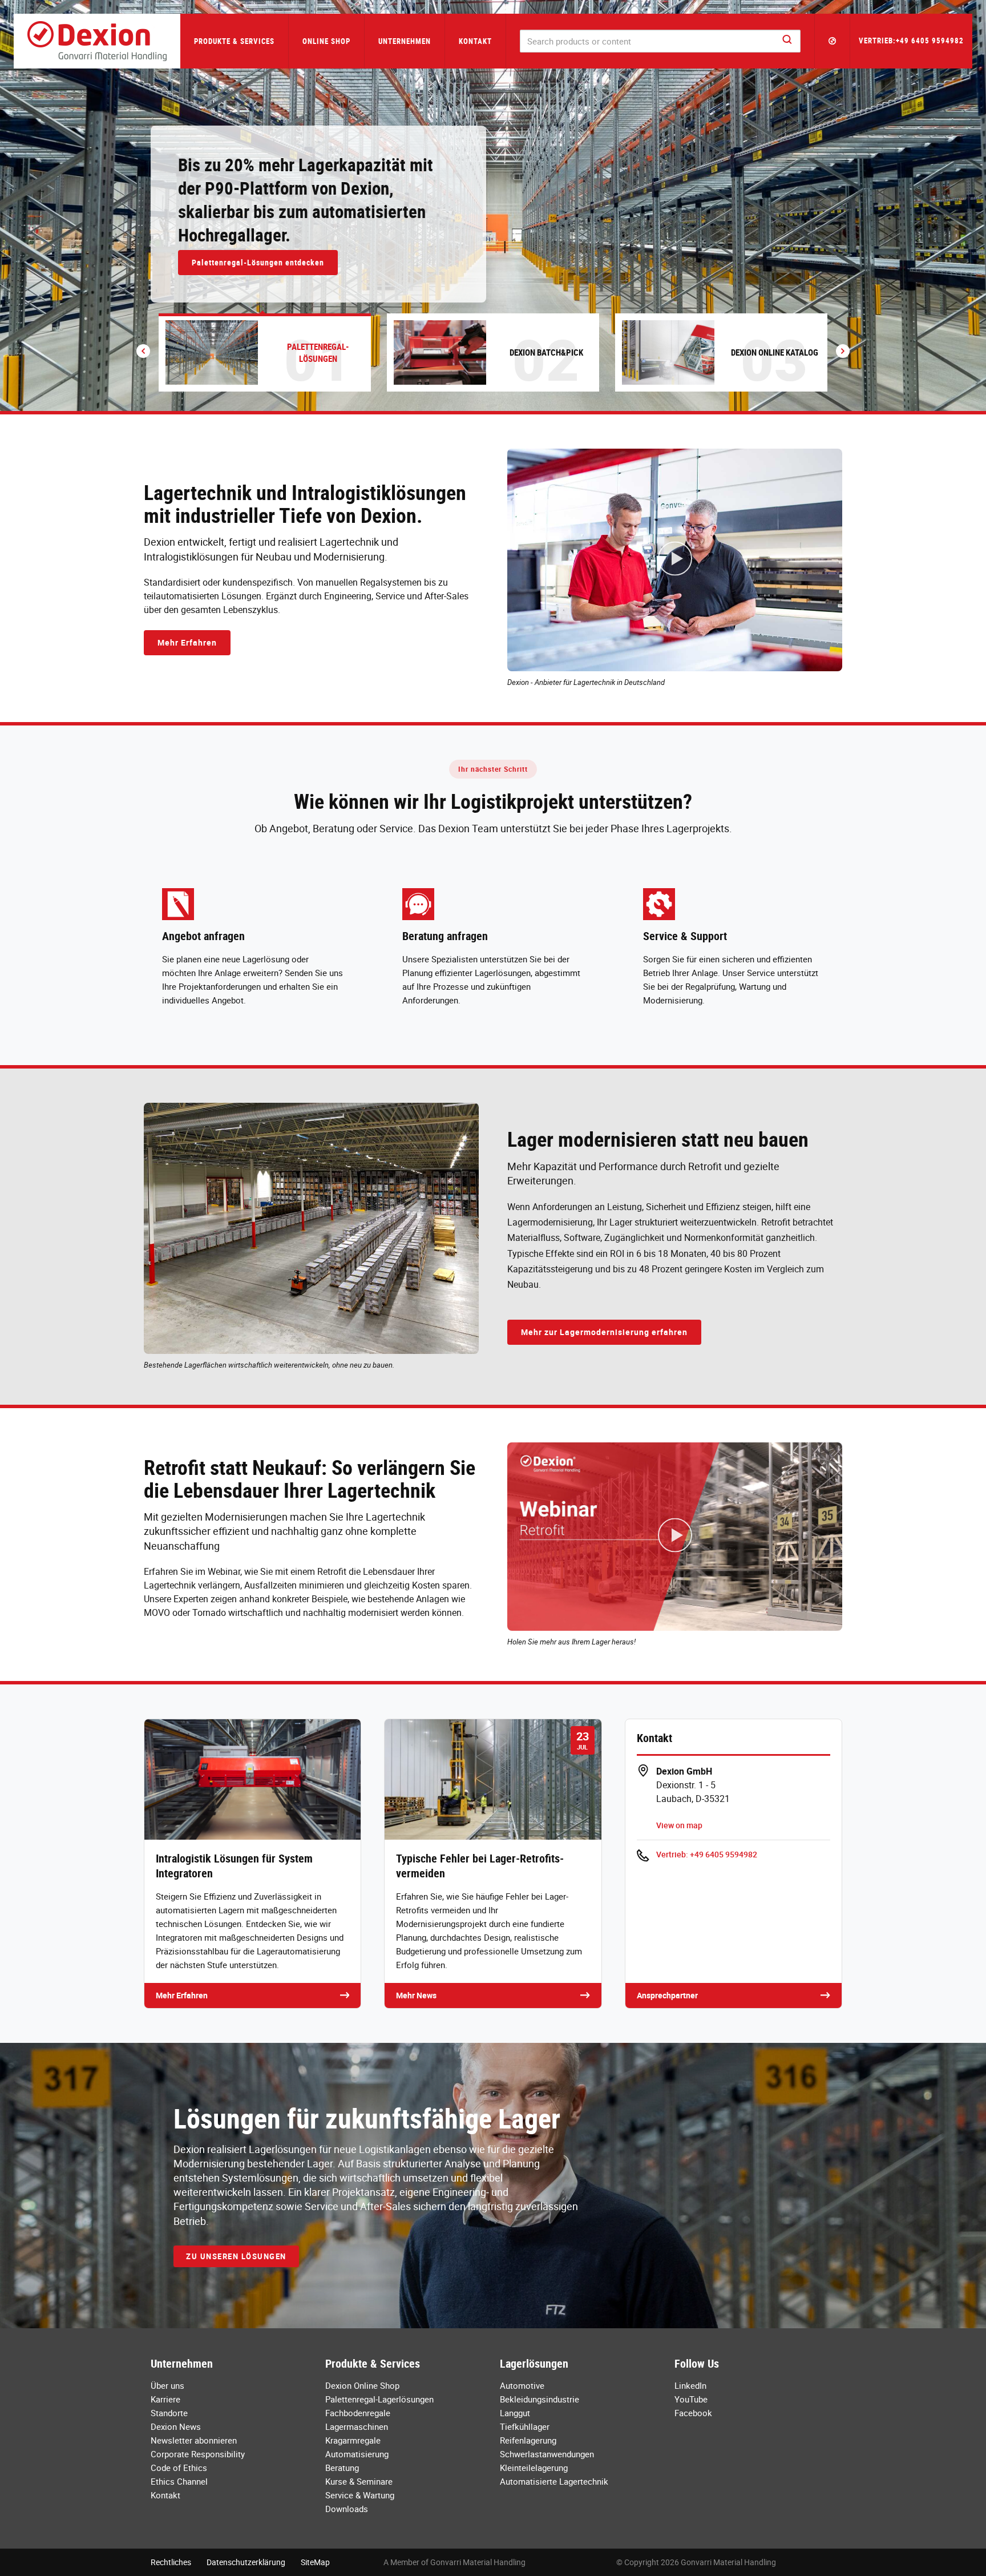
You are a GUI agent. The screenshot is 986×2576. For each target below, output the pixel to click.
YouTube (691, 2399)
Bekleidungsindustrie (540, 2399)
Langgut (515, 2413)
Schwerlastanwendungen (547, 2454)
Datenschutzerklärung (246, 2562)
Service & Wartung (360, 2495)
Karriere (165, 2399)
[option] (493, 205)
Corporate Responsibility (198, 2454)
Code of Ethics (179, 2468)
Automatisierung (357, 2454)
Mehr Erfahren (187, 642)
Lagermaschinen (357, 2426)
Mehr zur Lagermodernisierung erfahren (604, 1332)
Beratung (342, 2468)
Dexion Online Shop (362, 2385)
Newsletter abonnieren (194, 2440)
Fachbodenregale (358, 2413)
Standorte (169, 2413)
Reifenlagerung (528, 2440)
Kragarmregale (353, 2440)
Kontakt (475, 41)
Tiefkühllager (525, 2426)
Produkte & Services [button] (234, 41)
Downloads (347, 2509)
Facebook (693, 2413)
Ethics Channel (179, 2481)
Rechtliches (171, 2562)
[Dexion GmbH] (97, 41)
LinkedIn (690, 2385)
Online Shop (326, 41)
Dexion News (176, 2426)
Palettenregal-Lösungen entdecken (258, 262)
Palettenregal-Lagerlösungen (379, 2399)
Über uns (167, 2385)
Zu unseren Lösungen (236, 2256)
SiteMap (315, 2562)
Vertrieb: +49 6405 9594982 (707, 1854)
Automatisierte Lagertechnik (554, 2481)
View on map (679, 1825)
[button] (833, 41)
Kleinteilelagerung (534, 2468)
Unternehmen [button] (405, 41)
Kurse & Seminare (359, 2481)
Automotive (522, 2385)
